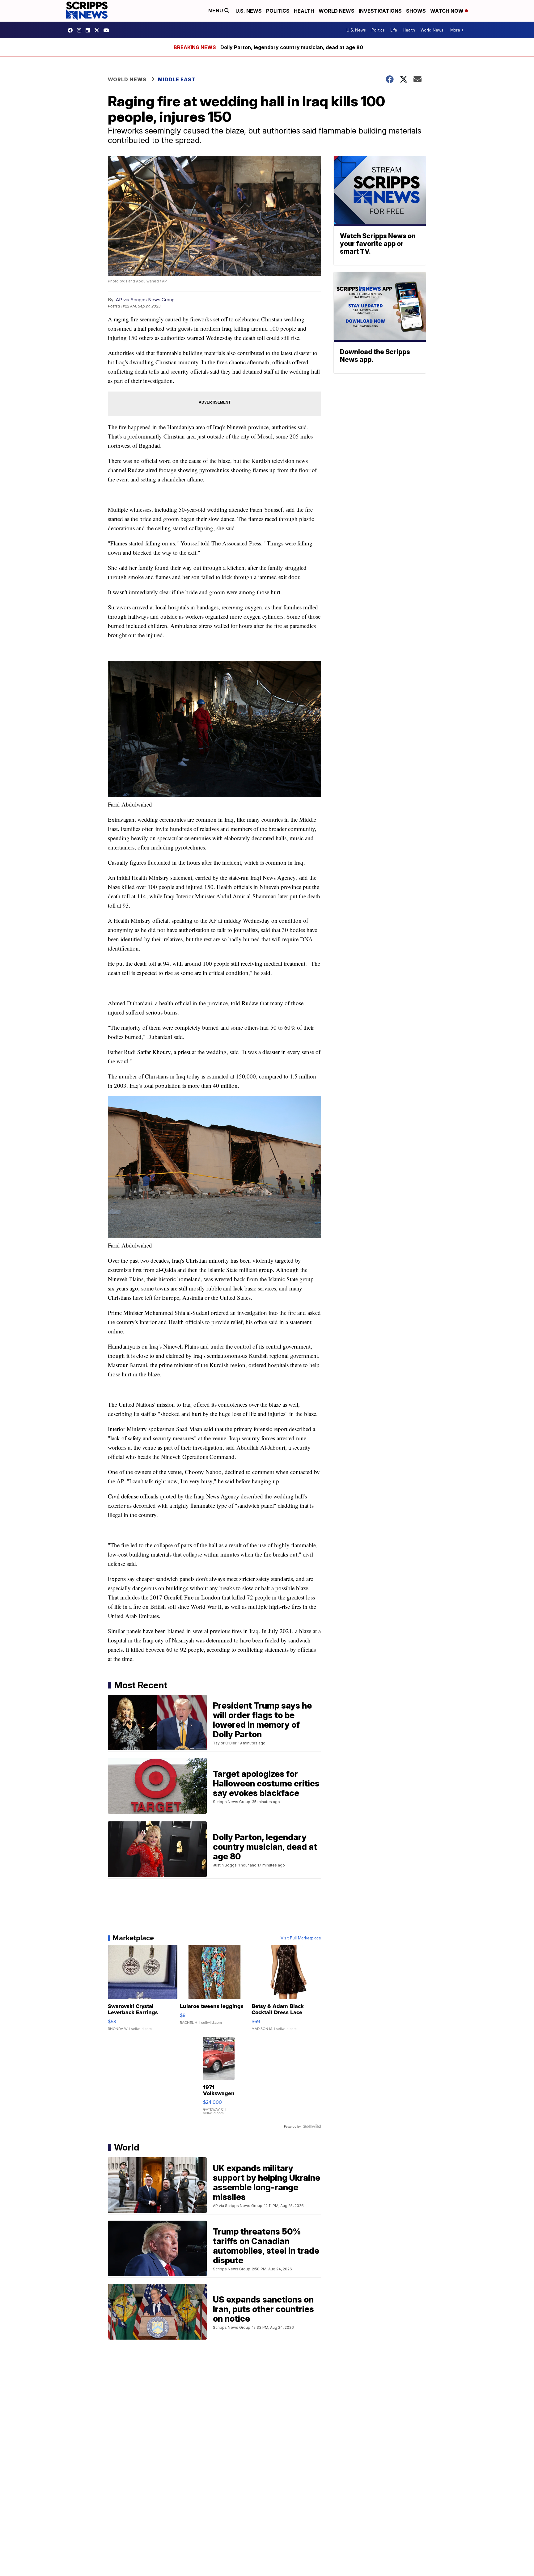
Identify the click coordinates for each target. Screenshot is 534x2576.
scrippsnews (72, 30)
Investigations (380, 11)
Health (304, 11)
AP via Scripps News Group (145, 300)
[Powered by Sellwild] (312, 2126)
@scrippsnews (108, 30)
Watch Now (447, 11)
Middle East (177, 79)
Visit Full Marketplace (301, 1938)
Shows (416, 11)
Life (394, 30)
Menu (216, 11)
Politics (278, 11)
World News (337, 11)
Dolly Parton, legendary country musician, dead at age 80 (292, 47)
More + (457, 30)
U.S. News (249, 11)
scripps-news (89, 30)
